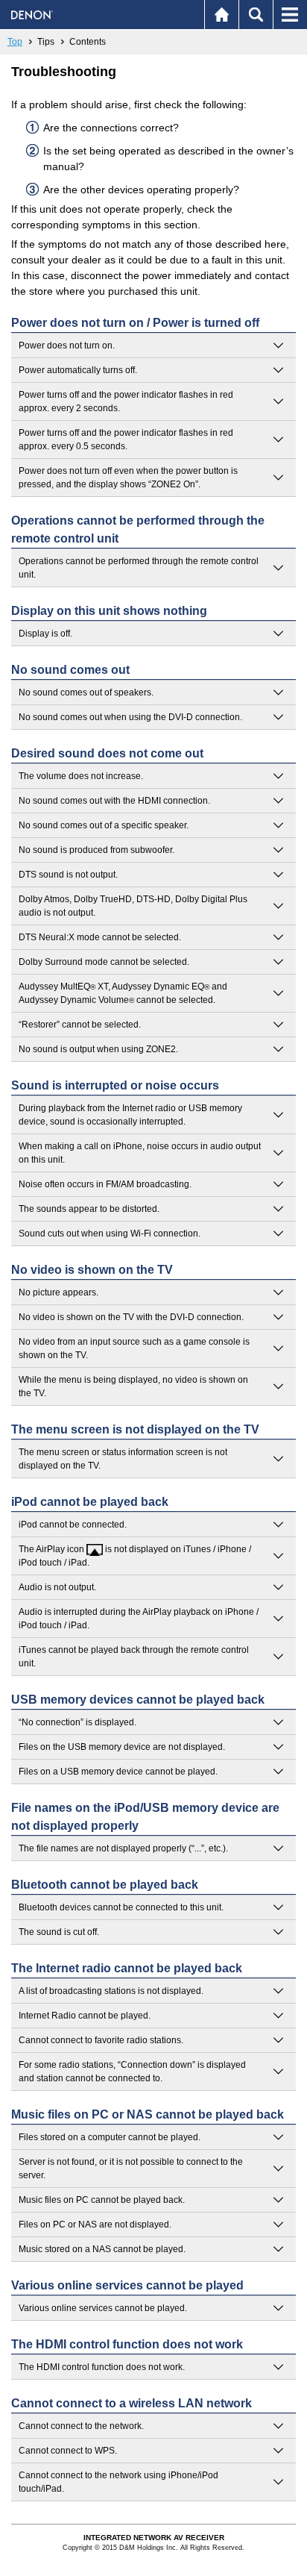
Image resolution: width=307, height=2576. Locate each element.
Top (15, 42)
